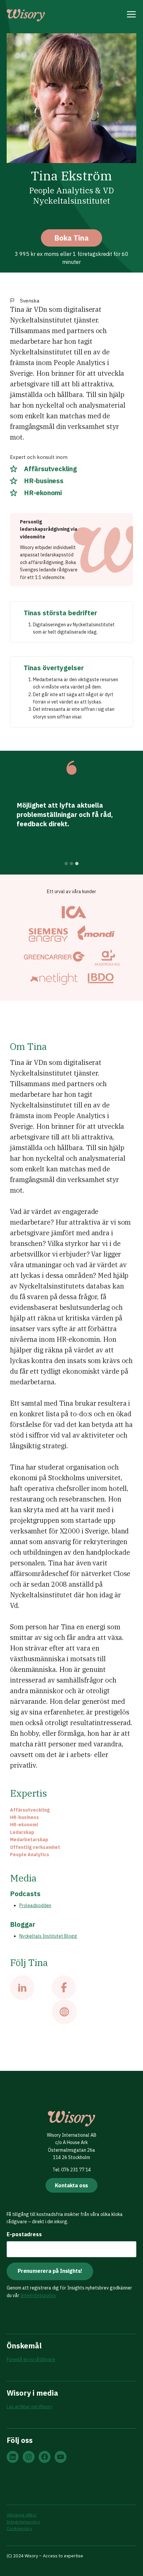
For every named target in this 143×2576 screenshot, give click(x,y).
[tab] (66, 864)
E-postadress (24, 2234)
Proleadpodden (35, 1905)
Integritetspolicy (38, 2295)
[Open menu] (132, 15)
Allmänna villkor (22, 2515)
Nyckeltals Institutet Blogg (48, 1936)
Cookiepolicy (19, 2529)
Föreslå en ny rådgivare (31, 2359)
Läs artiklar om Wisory (30, 2407)
